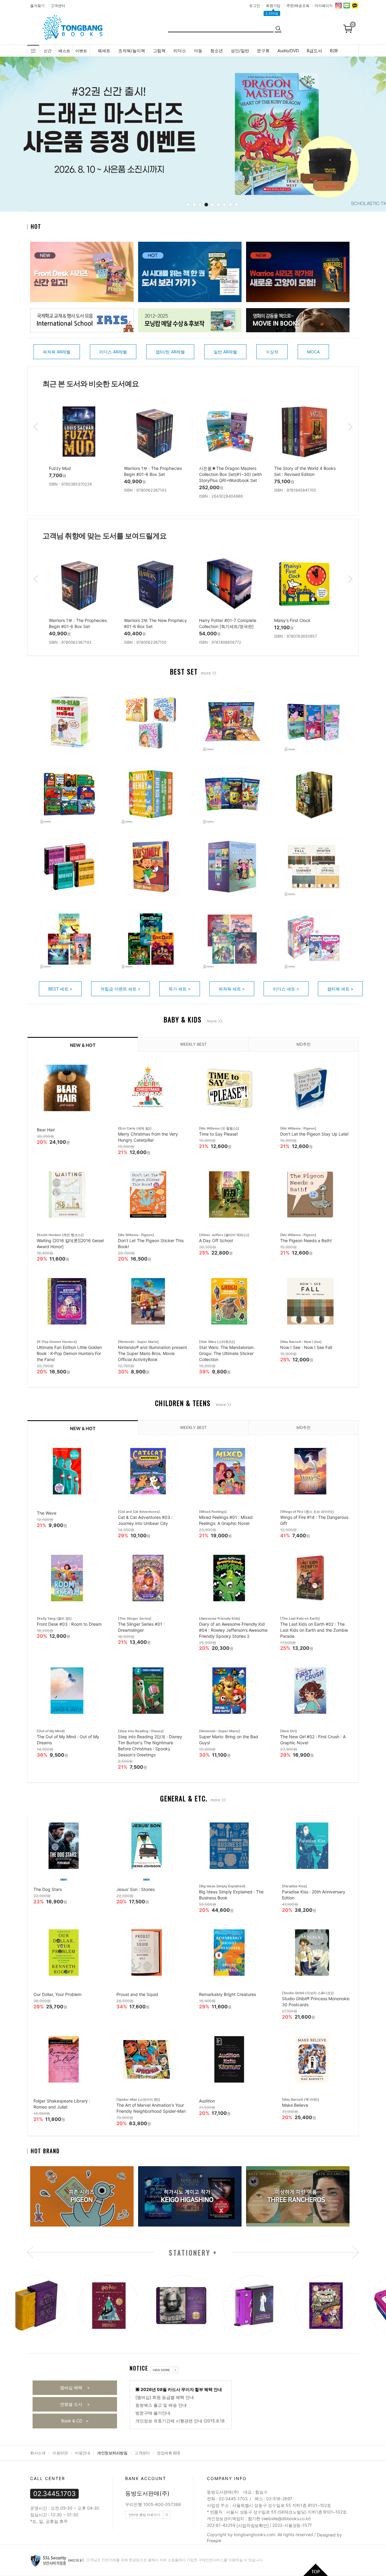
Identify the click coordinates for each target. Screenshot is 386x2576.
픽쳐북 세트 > (232, 989)
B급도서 (314, 51)
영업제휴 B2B (168, 2453)
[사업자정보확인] (252, 2525)
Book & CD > (75, 2421)
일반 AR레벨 (225, 352)
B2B (334, 51)
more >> (209, 673)
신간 (48, 51)
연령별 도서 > (75, 2404)
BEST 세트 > (60, 989)
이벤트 (81, 51)
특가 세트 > (180, 989)
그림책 (159, 51)
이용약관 (60, 2453)
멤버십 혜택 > (75, 2388)
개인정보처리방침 (112, 2453)
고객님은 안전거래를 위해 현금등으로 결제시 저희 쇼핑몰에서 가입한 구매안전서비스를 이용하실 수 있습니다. (174, 2560)
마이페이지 (324, 6)
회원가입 (273, 6)
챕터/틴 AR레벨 (170, 352)
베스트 (64, 51)
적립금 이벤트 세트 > (120, 989)
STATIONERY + (193, 2252)
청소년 (217, 51)
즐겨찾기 (37, 6)
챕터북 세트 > (340, 989)
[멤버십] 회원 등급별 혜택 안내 (165, 2397)
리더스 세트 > (286, 989)
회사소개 (38, 2453)
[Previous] (10, 135)
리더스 (180, 51)
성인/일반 (240, 51)
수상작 (272, 352)
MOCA (313, 352)
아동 (198, 51)
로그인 (255, 6)
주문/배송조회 (298, 6)
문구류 (263, 51)
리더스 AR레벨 (113, 352)
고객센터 (58, 6)
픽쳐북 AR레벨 (57, 352)
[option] (80, 449)
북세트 (104, 51)
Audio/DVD (288, 51)
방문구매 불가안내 (153, 2413)
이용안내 (82, 2453)
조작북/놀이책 (132, 51)
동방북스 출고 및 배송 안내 (161, 2405)
